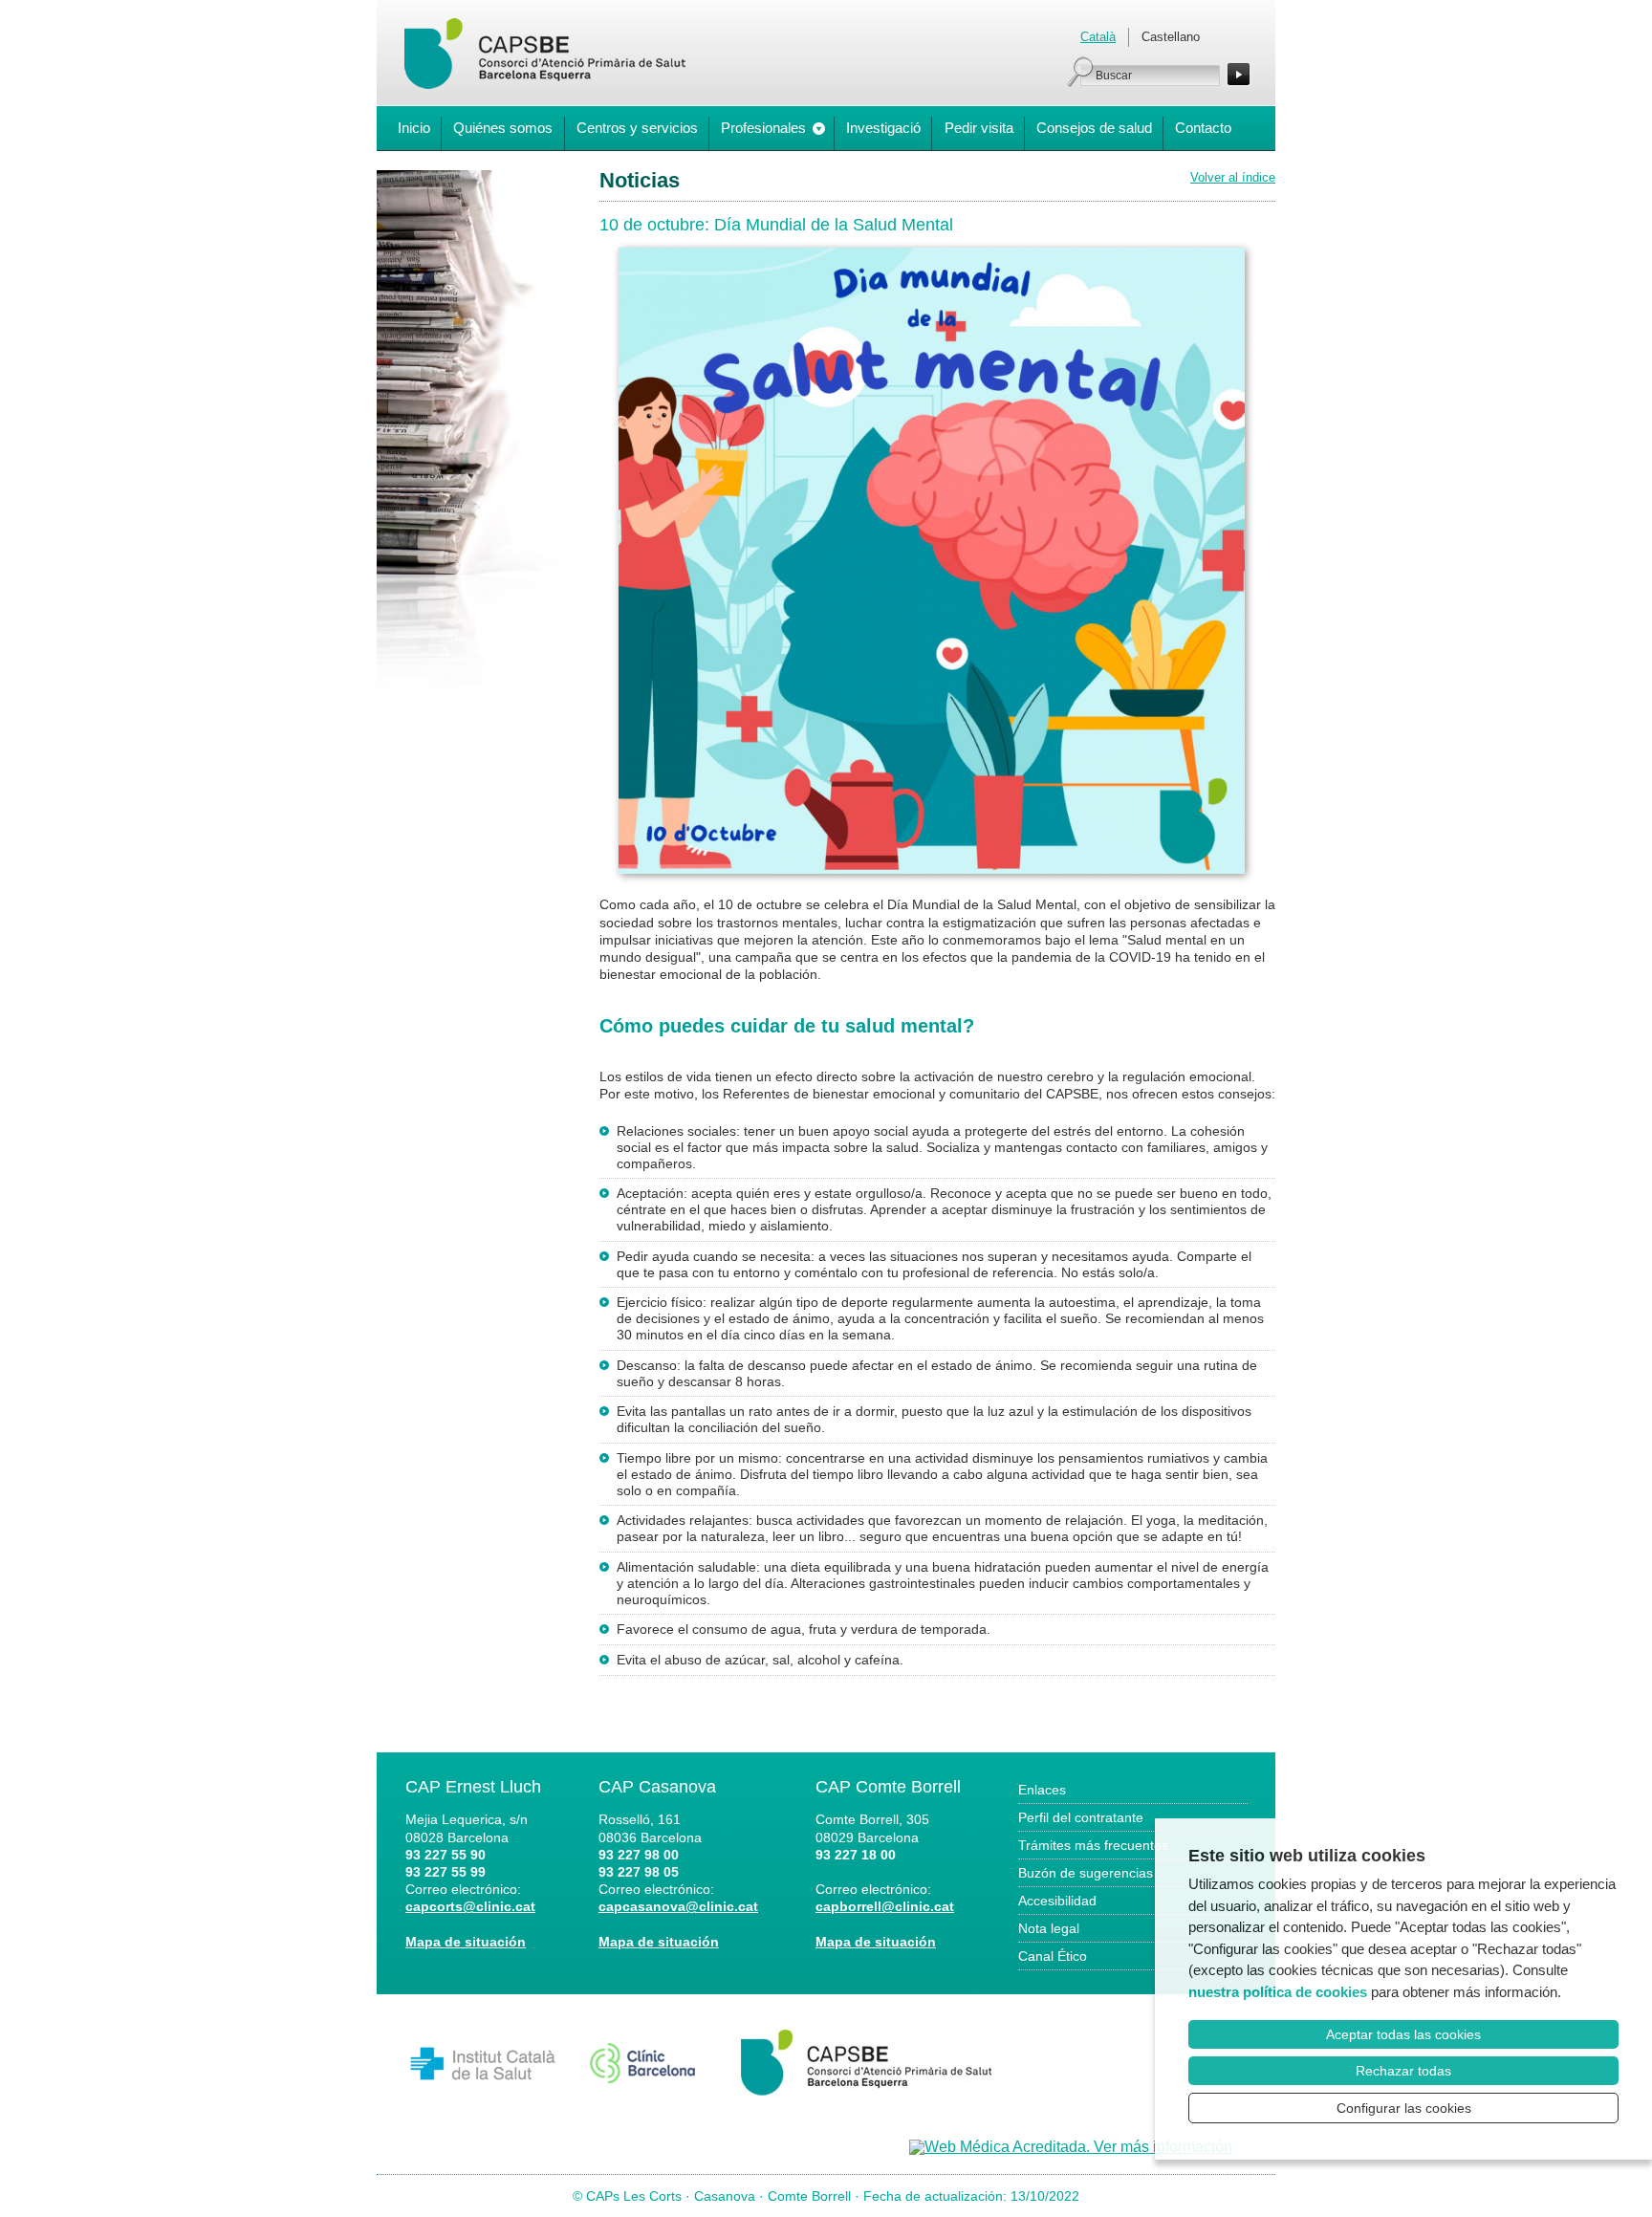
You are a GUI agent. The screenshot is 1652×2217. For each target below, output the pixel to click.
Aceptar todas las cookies (1403, 2034)
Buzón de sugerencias (1086, 1873)
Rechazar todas (1403, 2071)
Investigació (883, 128)
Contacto (1203, 128)
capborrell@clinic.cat (885, 1906)
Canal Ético (1053, 1956)
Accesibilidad (1057, 1901)
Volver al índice (1233, 177)
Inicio (414, 128)
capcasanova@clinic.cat (678, 1906)
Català (1098, 37)
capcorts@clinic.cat (470, 1906)
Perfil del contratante (1081, 1817)
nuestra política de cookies (1278, 1992)
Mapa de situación (466, 1942)
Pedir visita (979, 128)
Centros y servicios (637, 128)
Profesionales (763, 128)
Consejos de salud (1094, 128)
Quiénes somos (503, 128)
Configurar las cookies (1404, 2108)
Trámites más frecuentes (1093, 1845)
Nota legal (1049, 1928)
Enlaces (1042, 1790)
